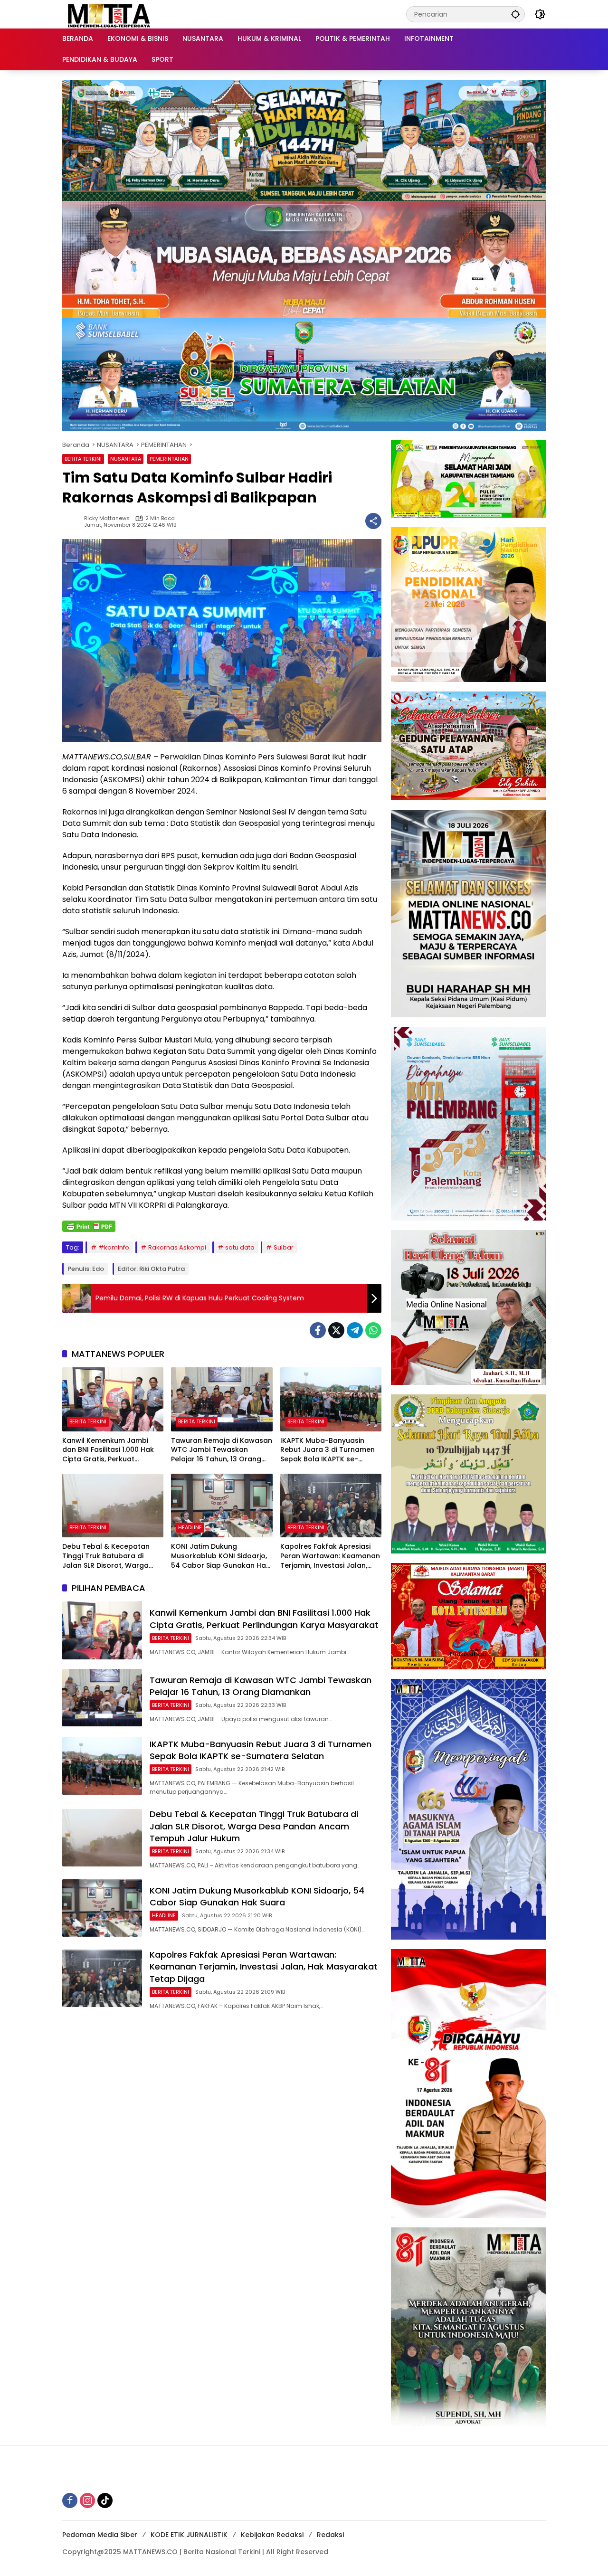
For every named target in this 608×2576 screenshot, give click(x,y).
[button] (515, 14)
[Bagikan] (373, 521)
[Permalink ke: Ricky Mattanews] (73, 521)
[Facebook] (318, 1330)
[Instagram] (87, 2500)
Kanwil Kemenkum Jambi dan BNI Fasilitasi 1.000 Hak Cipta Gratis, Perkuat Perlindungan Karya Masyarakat (108, 1450)
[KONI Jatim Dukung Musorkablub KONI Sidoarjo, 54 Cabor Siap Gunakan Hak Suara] (222, 1506)
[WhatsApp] (373, 1330)
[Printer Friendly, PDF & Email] (89, 1226)
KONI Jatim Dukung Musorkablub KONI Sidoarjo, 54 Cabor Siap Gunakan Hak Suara (220, 1556)
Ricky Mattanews (107, 518)
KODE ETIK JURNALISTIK (189, 2535)
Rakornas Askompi (177, 1247)
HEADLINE (190, 1527)
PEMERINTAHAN (169, 459)
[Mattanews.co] (110, 14)
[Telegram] (355, 1330)
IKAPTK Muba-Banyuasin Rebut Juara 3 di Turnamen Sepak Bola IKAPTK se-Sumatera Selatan (328, 1450)
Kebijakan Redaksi (272, 2535)
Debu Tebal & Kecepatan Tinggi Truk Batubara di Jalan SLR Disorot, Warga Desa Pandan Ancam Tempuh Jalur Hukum (106, 1556)
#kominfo (114, 1247)
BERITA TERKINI (83, 459)
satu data (240, 1247)
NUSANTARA (126, 459)
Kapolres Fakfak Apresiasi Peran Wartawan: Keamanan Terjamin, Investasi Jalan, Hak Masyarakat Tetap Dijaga (330, 1556)
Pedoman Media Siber (100, 2535)
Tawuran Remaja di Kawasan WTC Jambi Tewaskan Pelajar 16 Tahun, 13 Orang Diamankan (222, 1450)
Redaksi (330, 2535)
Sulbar (284, 1247)
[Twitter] (336, 1330)
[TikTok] (105, 2500)
